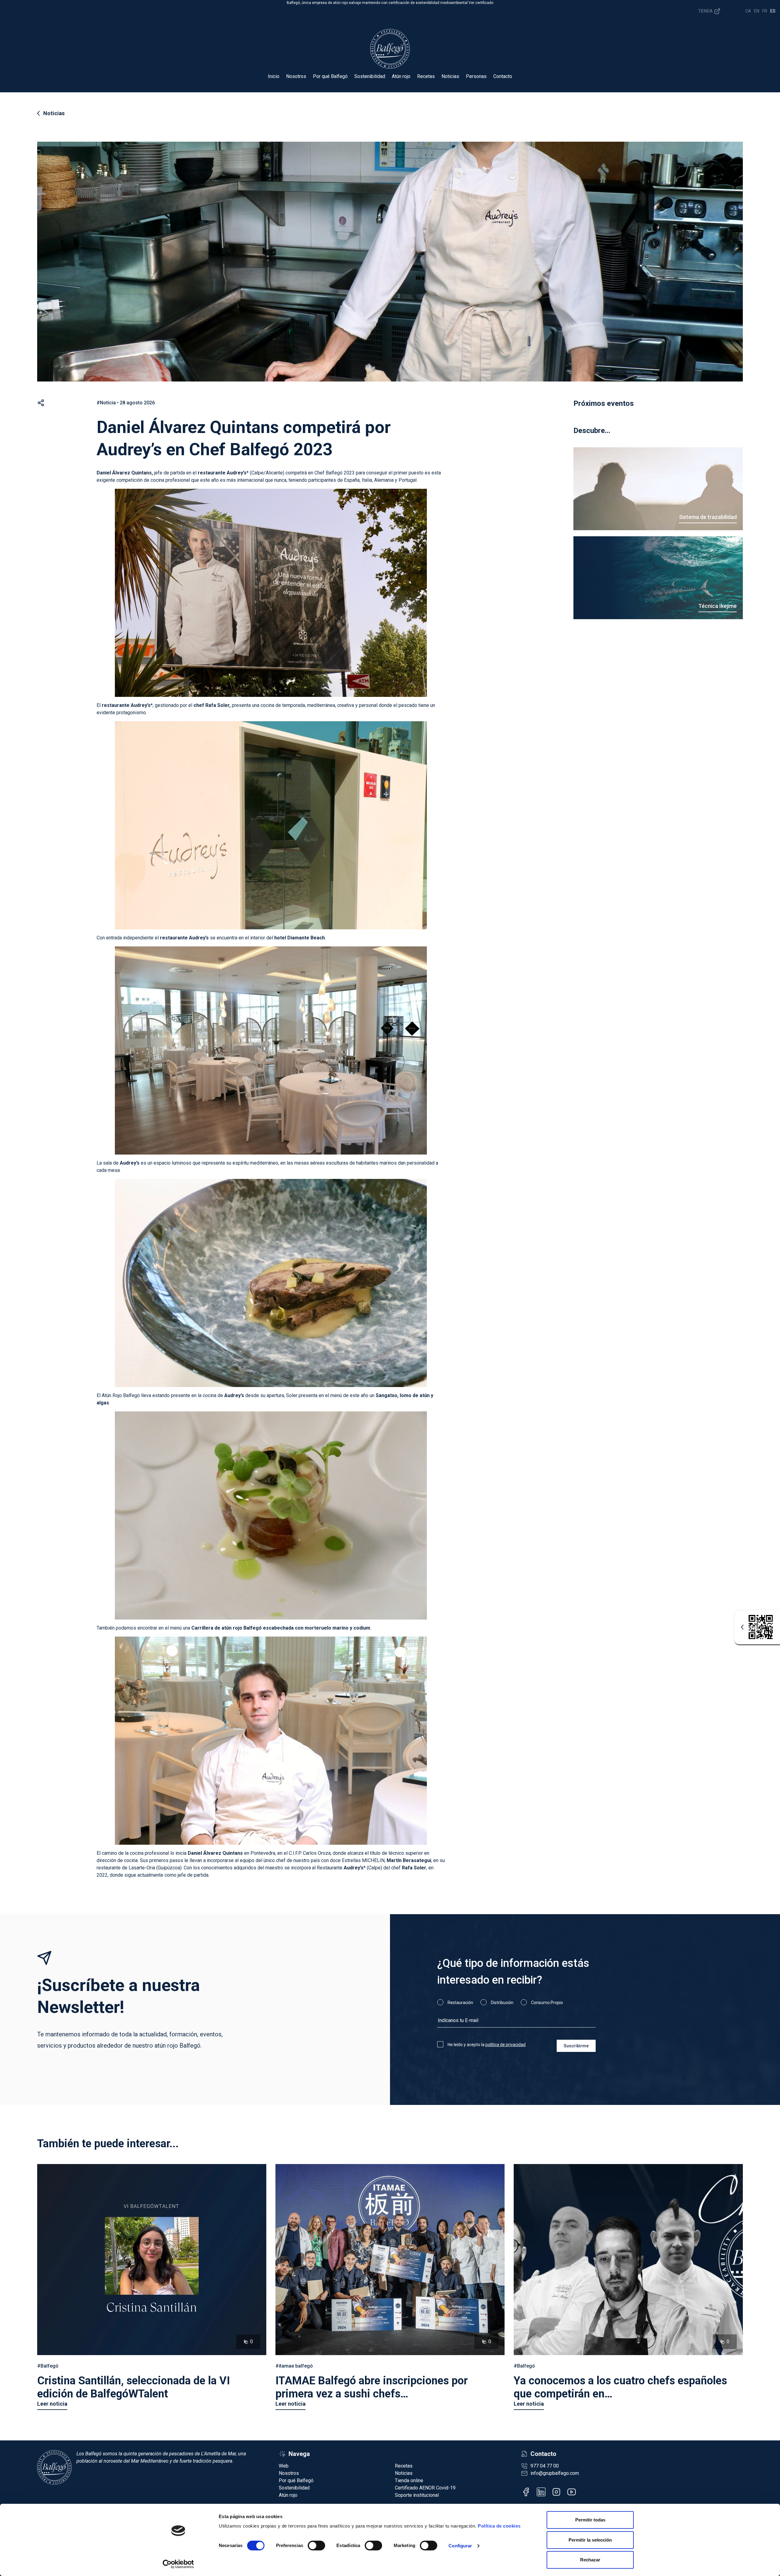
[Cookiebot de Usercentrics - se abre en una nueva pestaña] (178, 2564)
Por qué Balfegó (330, 76)
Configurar (460, 2546)
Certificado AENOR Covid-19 (425, 2488)
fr (765, 11)
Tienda (706, 11)
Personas (476, 76)
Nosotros (296, 76)
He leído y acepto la (487, 2045)
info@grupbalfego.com (555, 2473)
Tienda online (409, 2480)
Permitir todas (590, 2520)
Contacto (503, 76)
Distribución (502, 2003)
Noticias (450, 76)
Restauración (460, 2003)
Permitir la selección (590, 2540)
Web (284, 2466)
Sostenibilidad (370, 76)
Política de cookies (499, 2526)
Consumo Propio (547, 2003)
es (773, 11)
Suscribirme (576, 2046)
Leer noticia (52, 2404)
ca (748, 11)
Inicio (274, 76)
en (757, 11)
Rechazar (590, 2560)
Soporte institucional (417, 2495)
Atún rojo (401, 76)
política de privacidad (505, 2045)
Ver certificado (481, 3)
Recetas (426, 76)
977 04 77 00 (545, 2466)
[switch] (316, 2546)
